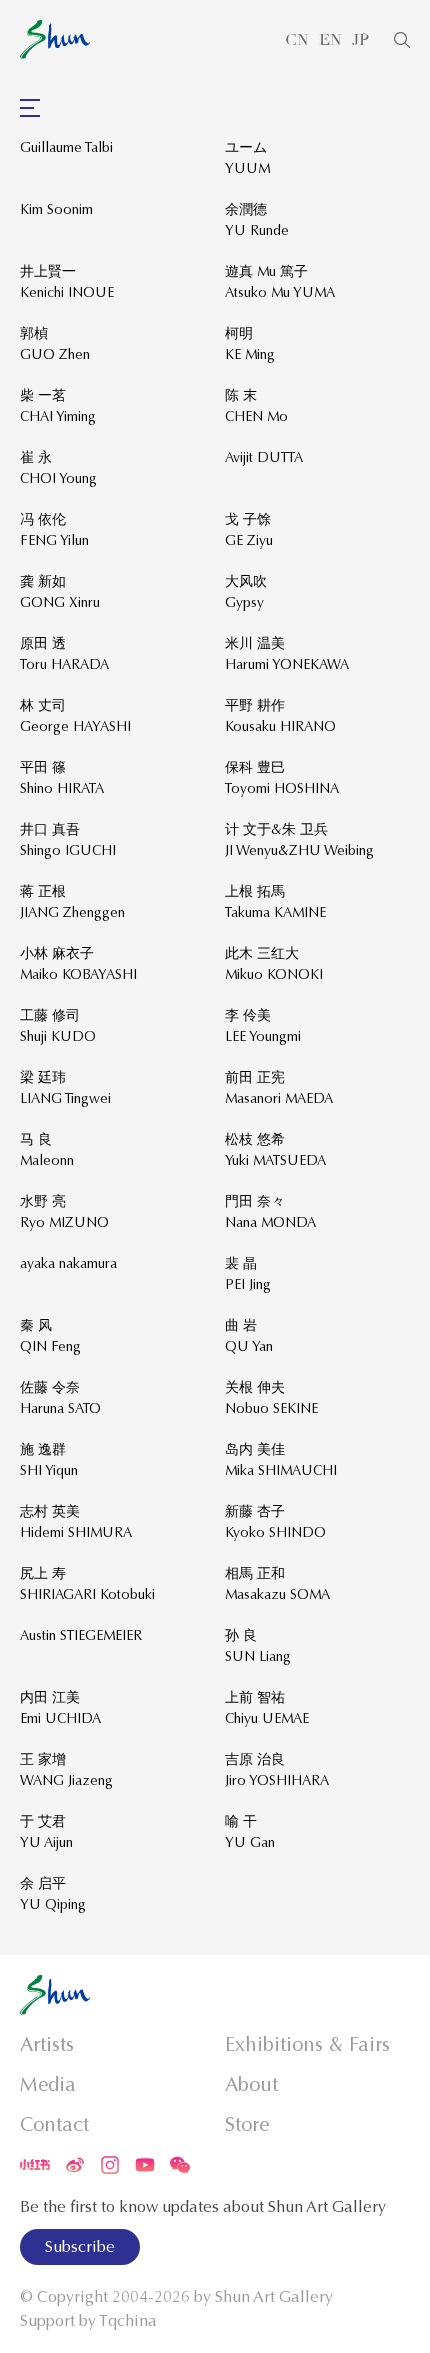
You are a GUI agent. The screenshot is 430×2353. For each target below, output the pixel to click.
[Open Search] (402, 40)
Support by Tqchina (88, 2321)
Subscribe (80, 2247)
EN (330, 40)
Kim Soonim (56, 209)
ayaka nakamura (68, 1263)
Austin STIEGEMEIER (81, 1635)
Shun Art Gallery (274, 2297)
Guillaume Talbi (66, 147)
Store (247, 2124)
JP (360, 40)
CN (297, 40)
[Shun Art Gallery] (55, 39)
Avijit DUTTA (264, 457)
